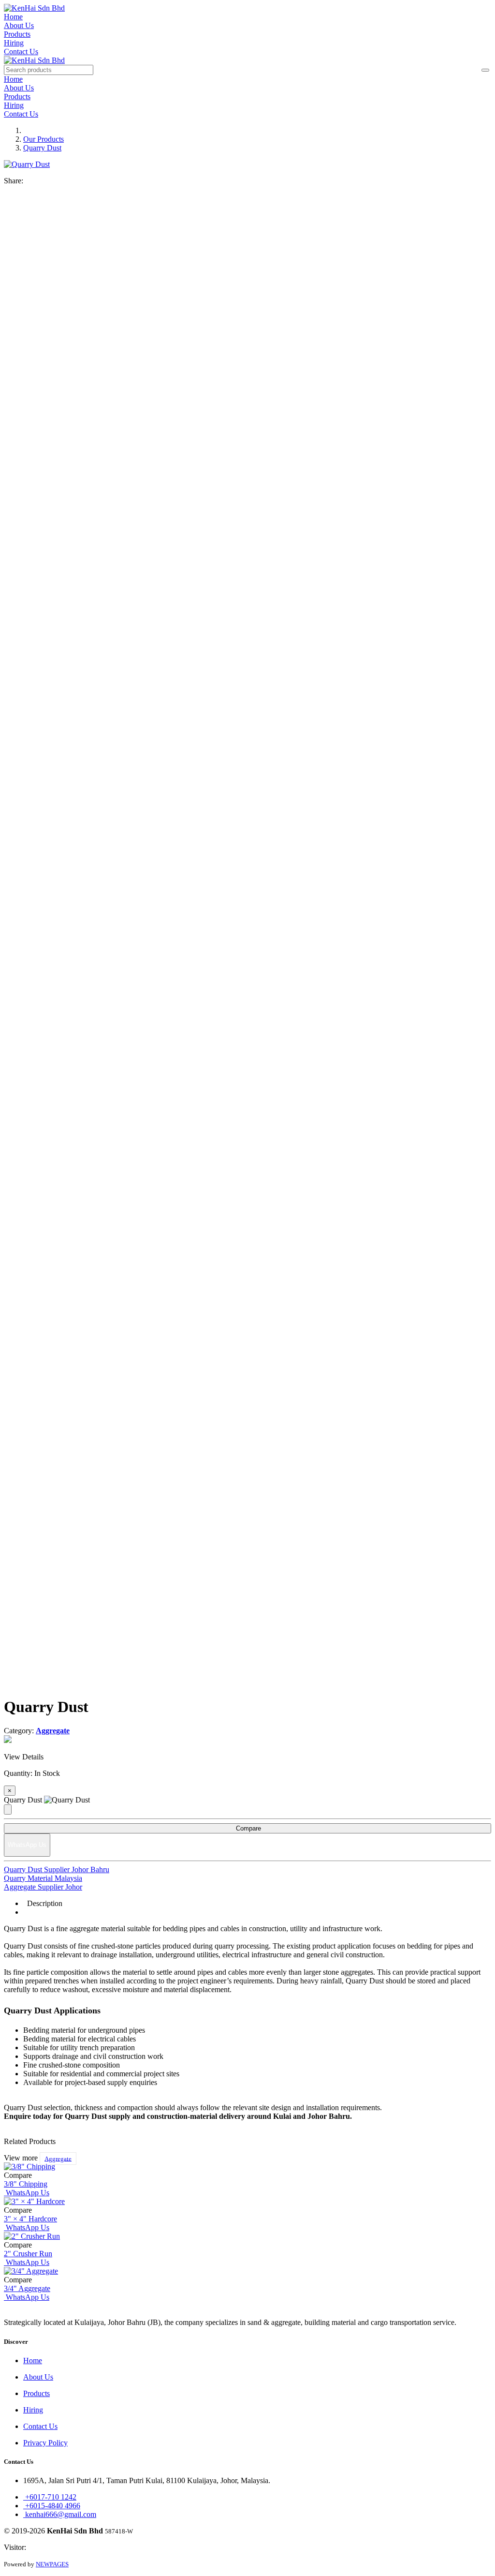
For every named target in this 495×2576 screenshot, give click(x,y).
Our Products (44, 139)
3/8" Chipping (26, 2184)
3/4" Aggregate (27, 2288)
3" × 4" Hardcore (30, 2219)
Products (17, 34)
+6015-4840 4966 (52, 2506)
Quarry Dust (42, 148)
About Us (19, 25)
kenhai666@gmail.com (60, 2514)
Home (13, 17)
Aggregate (58, 2158)
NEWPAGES (52, 2564)
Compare (247, 1828)
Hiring (14, 43)
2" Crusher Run (28, 2254)
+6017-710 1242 (50, 2497)
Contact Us (21, 52)
